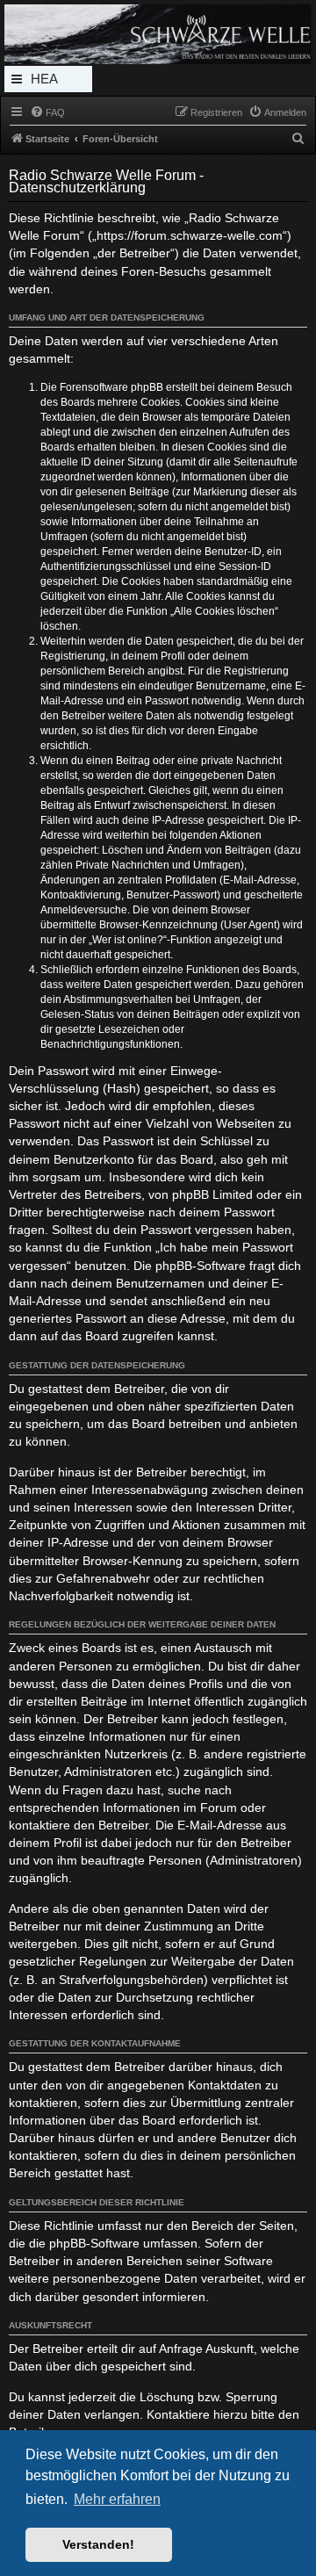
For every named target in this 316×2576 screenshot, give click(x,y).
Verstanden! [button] (98, 2544)
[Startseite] (158, 34)
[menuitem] (47, 112)
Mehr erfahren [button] (117, 2499)
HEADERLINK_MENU (48, 82)
